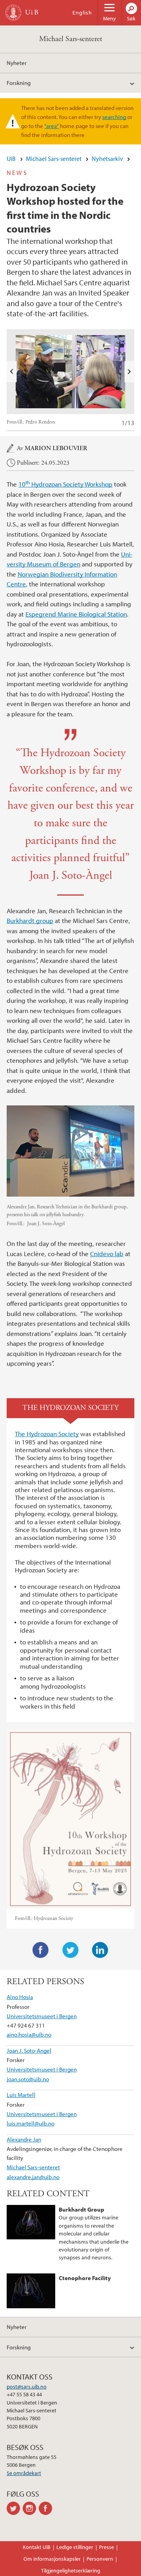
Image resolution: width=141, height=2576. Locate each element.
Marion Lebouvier (56, 448)
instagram (31, 2508)
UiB (11, 159)
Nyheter (17, 63)
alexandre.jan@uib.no (33, 2177)
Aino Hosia (20, 1997)
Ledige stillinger (75, 2547)
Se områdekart (24, 2473)
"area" (52, 126)
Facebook (41, 1950)
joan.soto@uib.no (28, 2079)
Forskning (19, 83)
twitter (15, 2508)
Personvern (100, 2559)
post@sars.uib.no (27, 2387)
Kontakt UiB (37, 2547)
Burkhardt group (30, 920)
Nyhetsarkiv (107, 159)
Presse (107, 2547)
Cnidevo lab (107, 1254)
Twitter (70, 1950)
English (82, 13)
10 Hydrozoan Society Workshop (65, 484)
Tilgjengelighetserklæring (71, 2571)
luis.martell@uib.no (31, 2123)
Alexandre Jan (24, 2139)
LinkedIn (100, 1950)
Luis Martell (21, 2095)
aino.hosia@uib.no (29, 2034)
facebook (47, 2508)
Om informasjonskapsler (52, 2559)
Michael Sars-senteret (71, 39)
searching (114, 117)
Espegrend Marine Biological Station (76, 614)
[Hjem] (13, 13)
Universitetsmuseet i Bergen (42, 2016)
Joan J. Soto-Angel (29, 2050)
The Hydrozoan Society (47, 1434)
